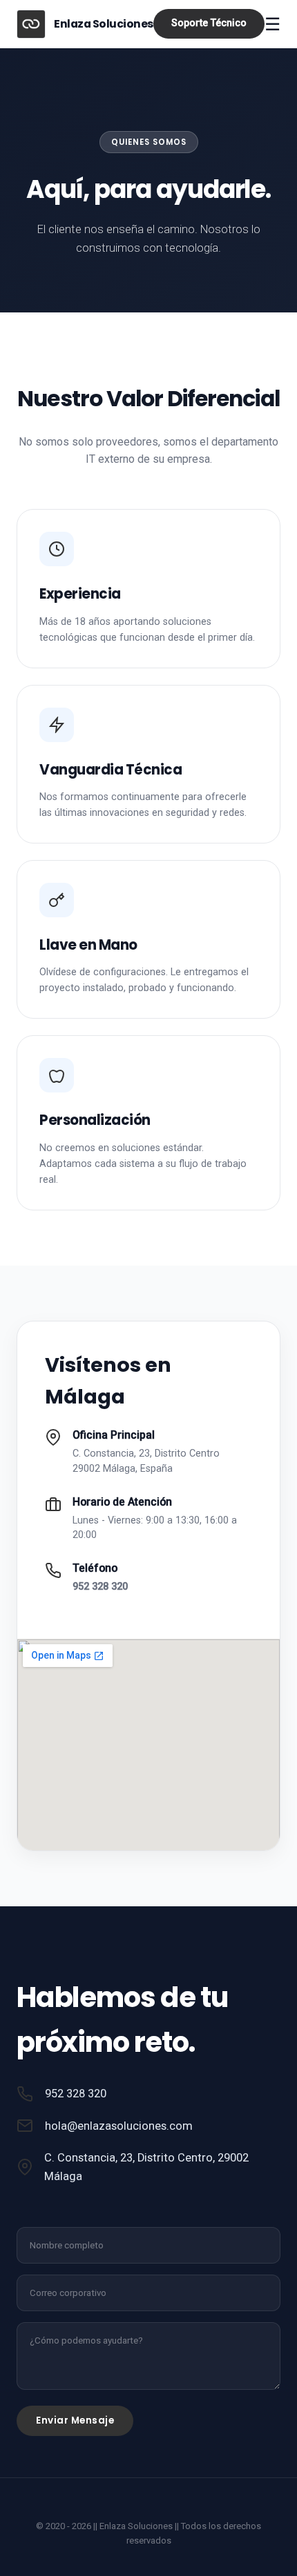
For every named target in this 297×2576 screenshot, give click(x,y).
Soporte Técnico (209, 23)
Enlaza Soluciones (104, 24)
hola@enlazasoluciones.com (119, 2126)
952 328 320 (100, 1587)
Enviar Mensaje (75, 2420)
